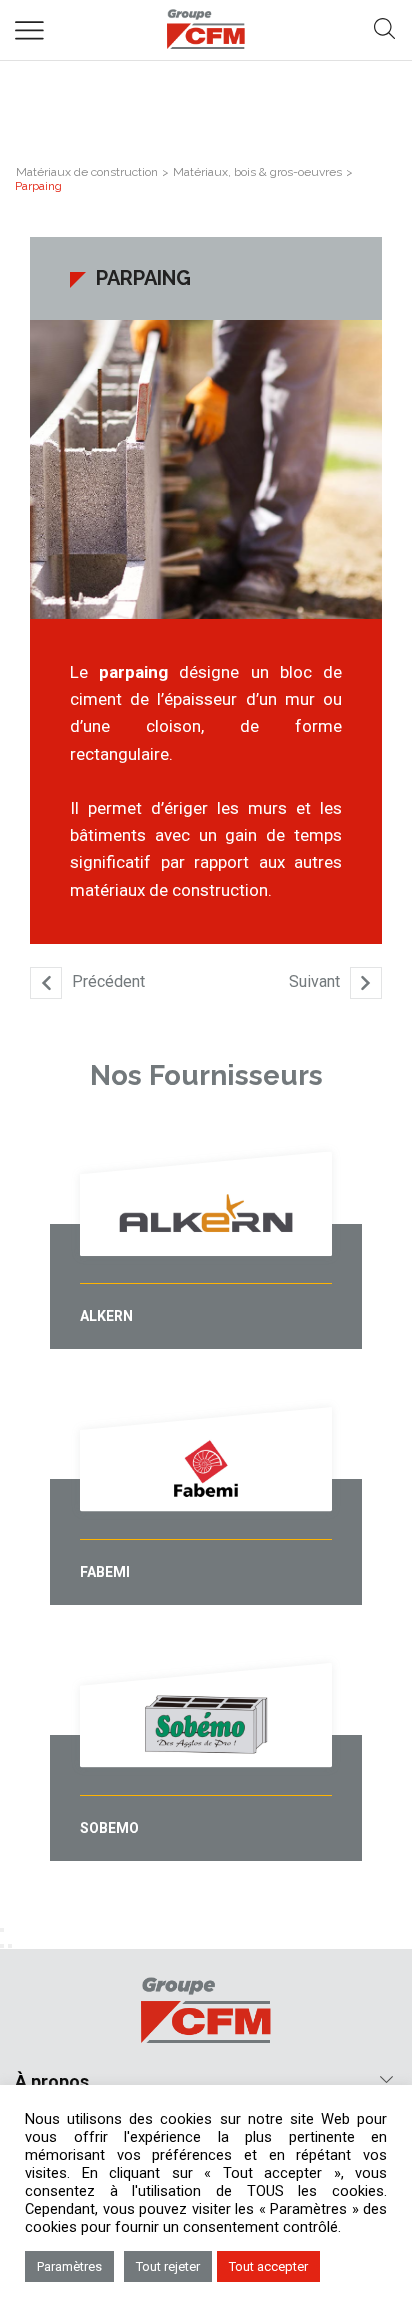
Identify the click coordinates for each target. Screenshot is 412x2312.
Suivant (314, 982)
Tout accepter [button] (268, 2266)
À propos (52, 2081)
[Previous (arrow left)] (2, 1946)
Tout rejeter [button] (168, 2266)
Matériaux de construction (87, 172)
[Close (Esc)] (2, 1930)
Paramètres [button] (69, 2266)
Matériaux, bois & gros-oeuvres (257, 172)
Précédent (108, 982)
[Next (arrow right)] (10, 1946)
